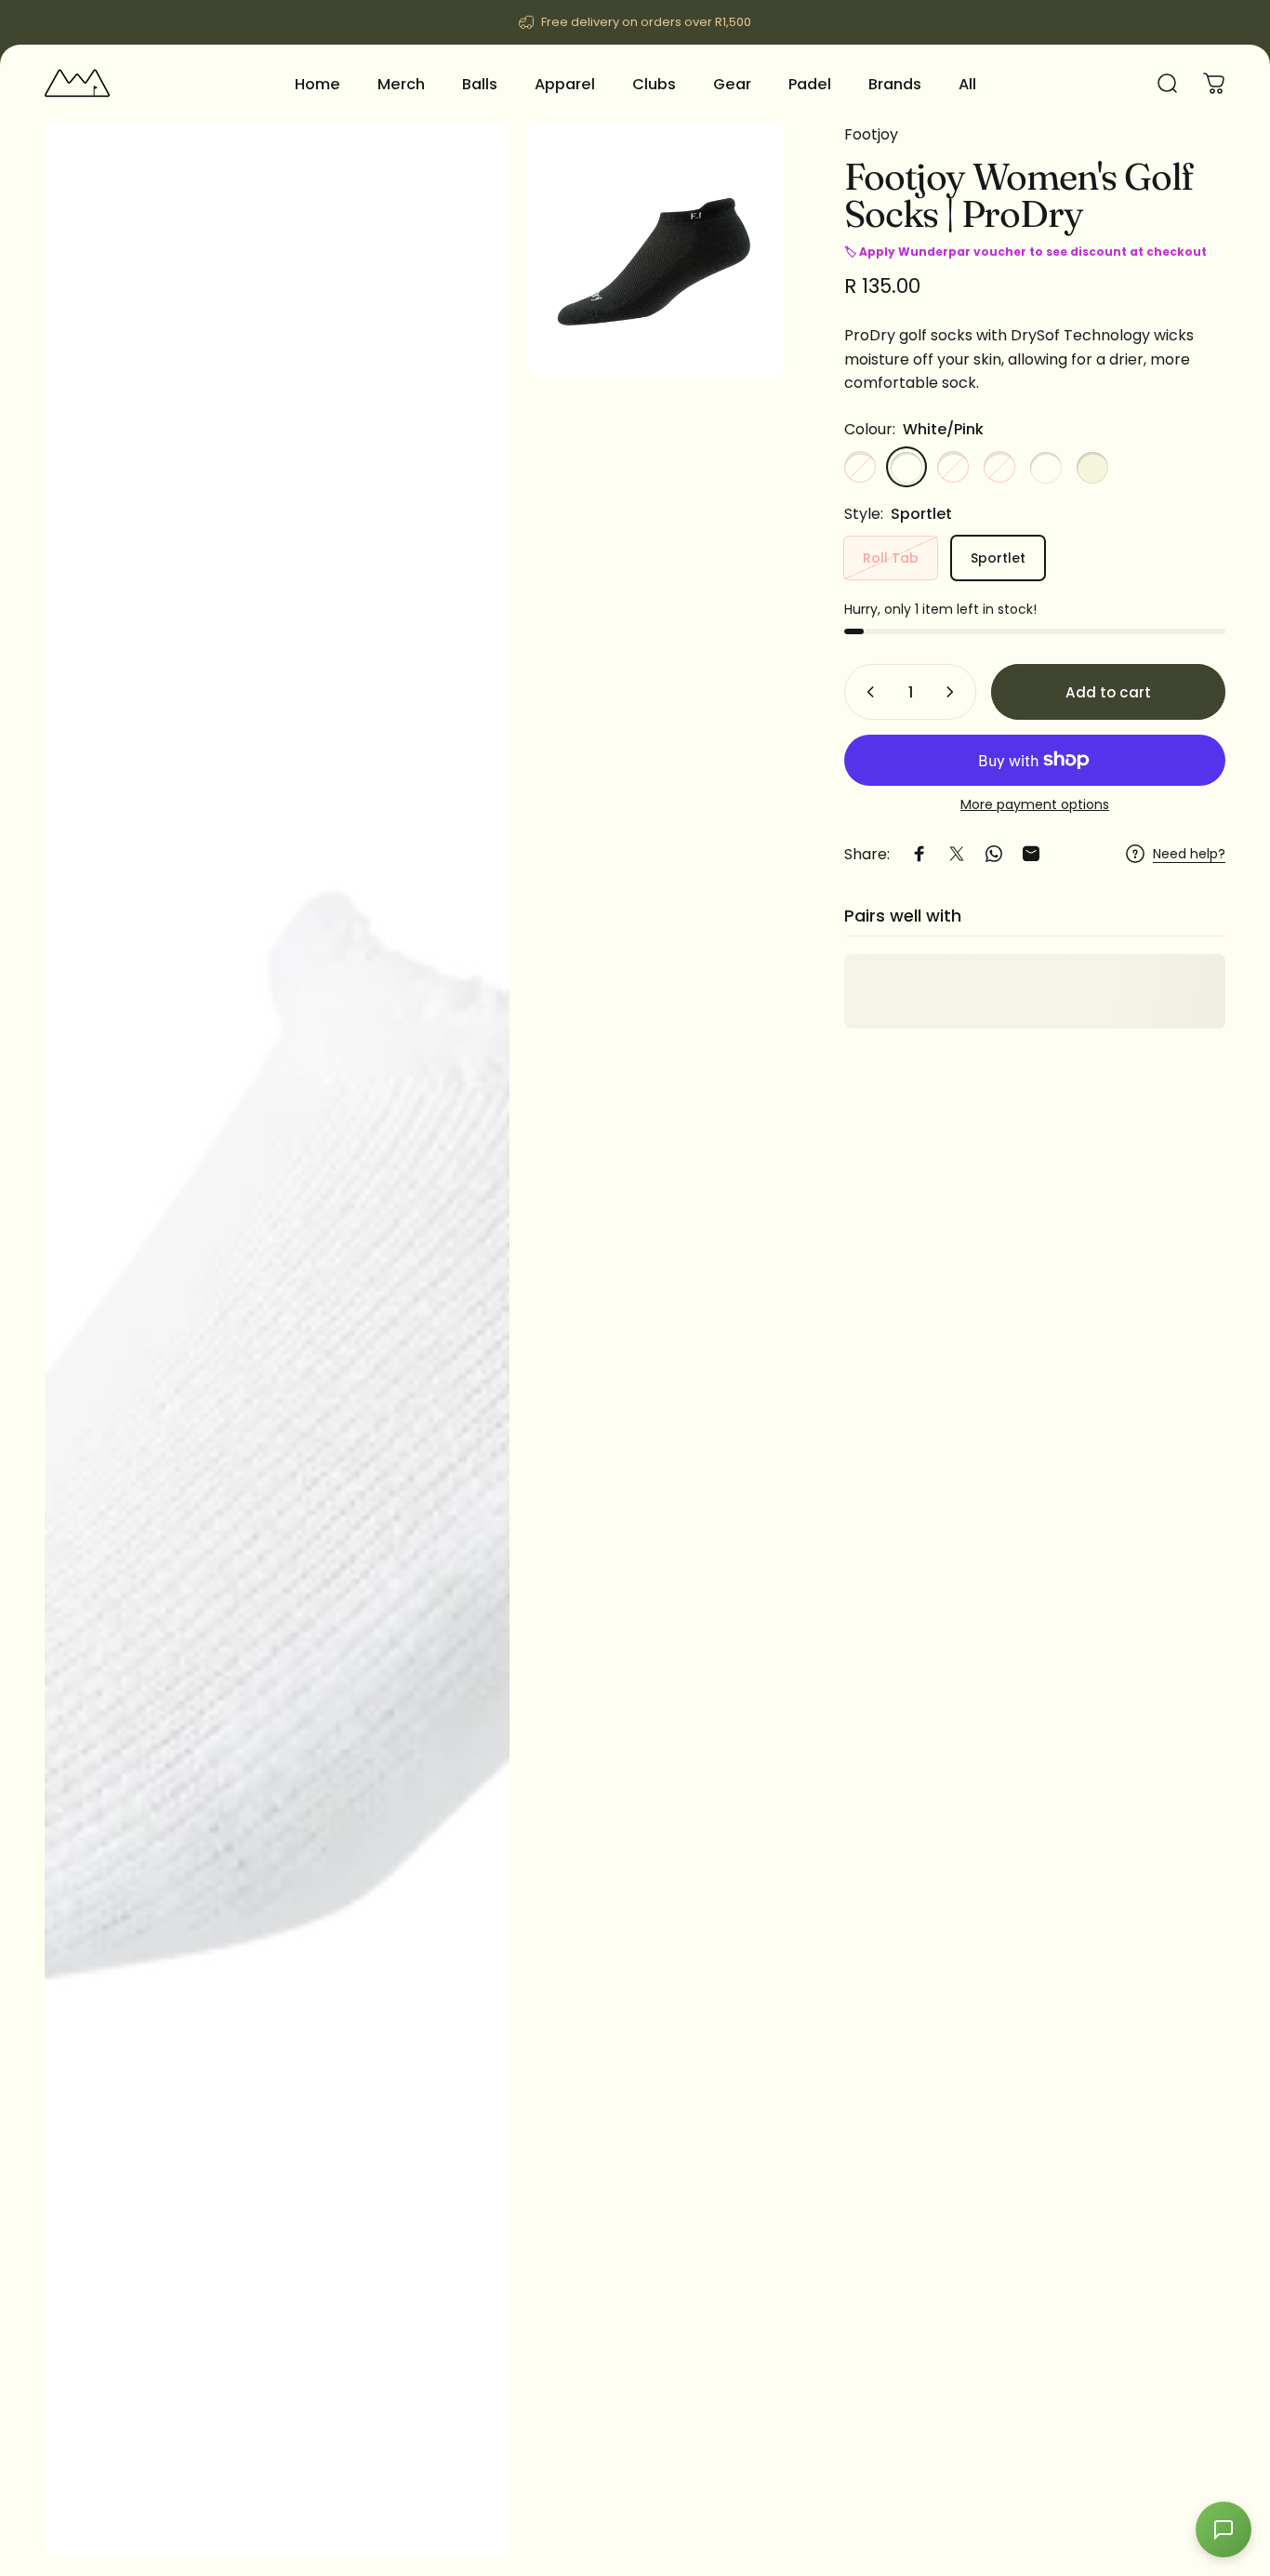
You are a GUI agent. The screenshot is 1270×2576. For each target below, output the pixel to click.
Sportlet (998, 557)
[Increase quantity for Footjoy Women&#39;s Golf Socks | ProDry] (954, 692)
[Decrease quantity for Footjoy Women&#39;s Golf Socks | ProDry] (867, 692)
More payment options (1035, 805)
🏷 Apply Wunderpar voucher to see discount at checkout (1025, 252)
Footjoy (871, 134)
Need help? (1189, 855)
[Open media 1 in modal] (277, 1340)
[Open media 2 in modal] (656, 251)
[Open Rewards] (1224, 2530)
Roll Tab (891, 557)
